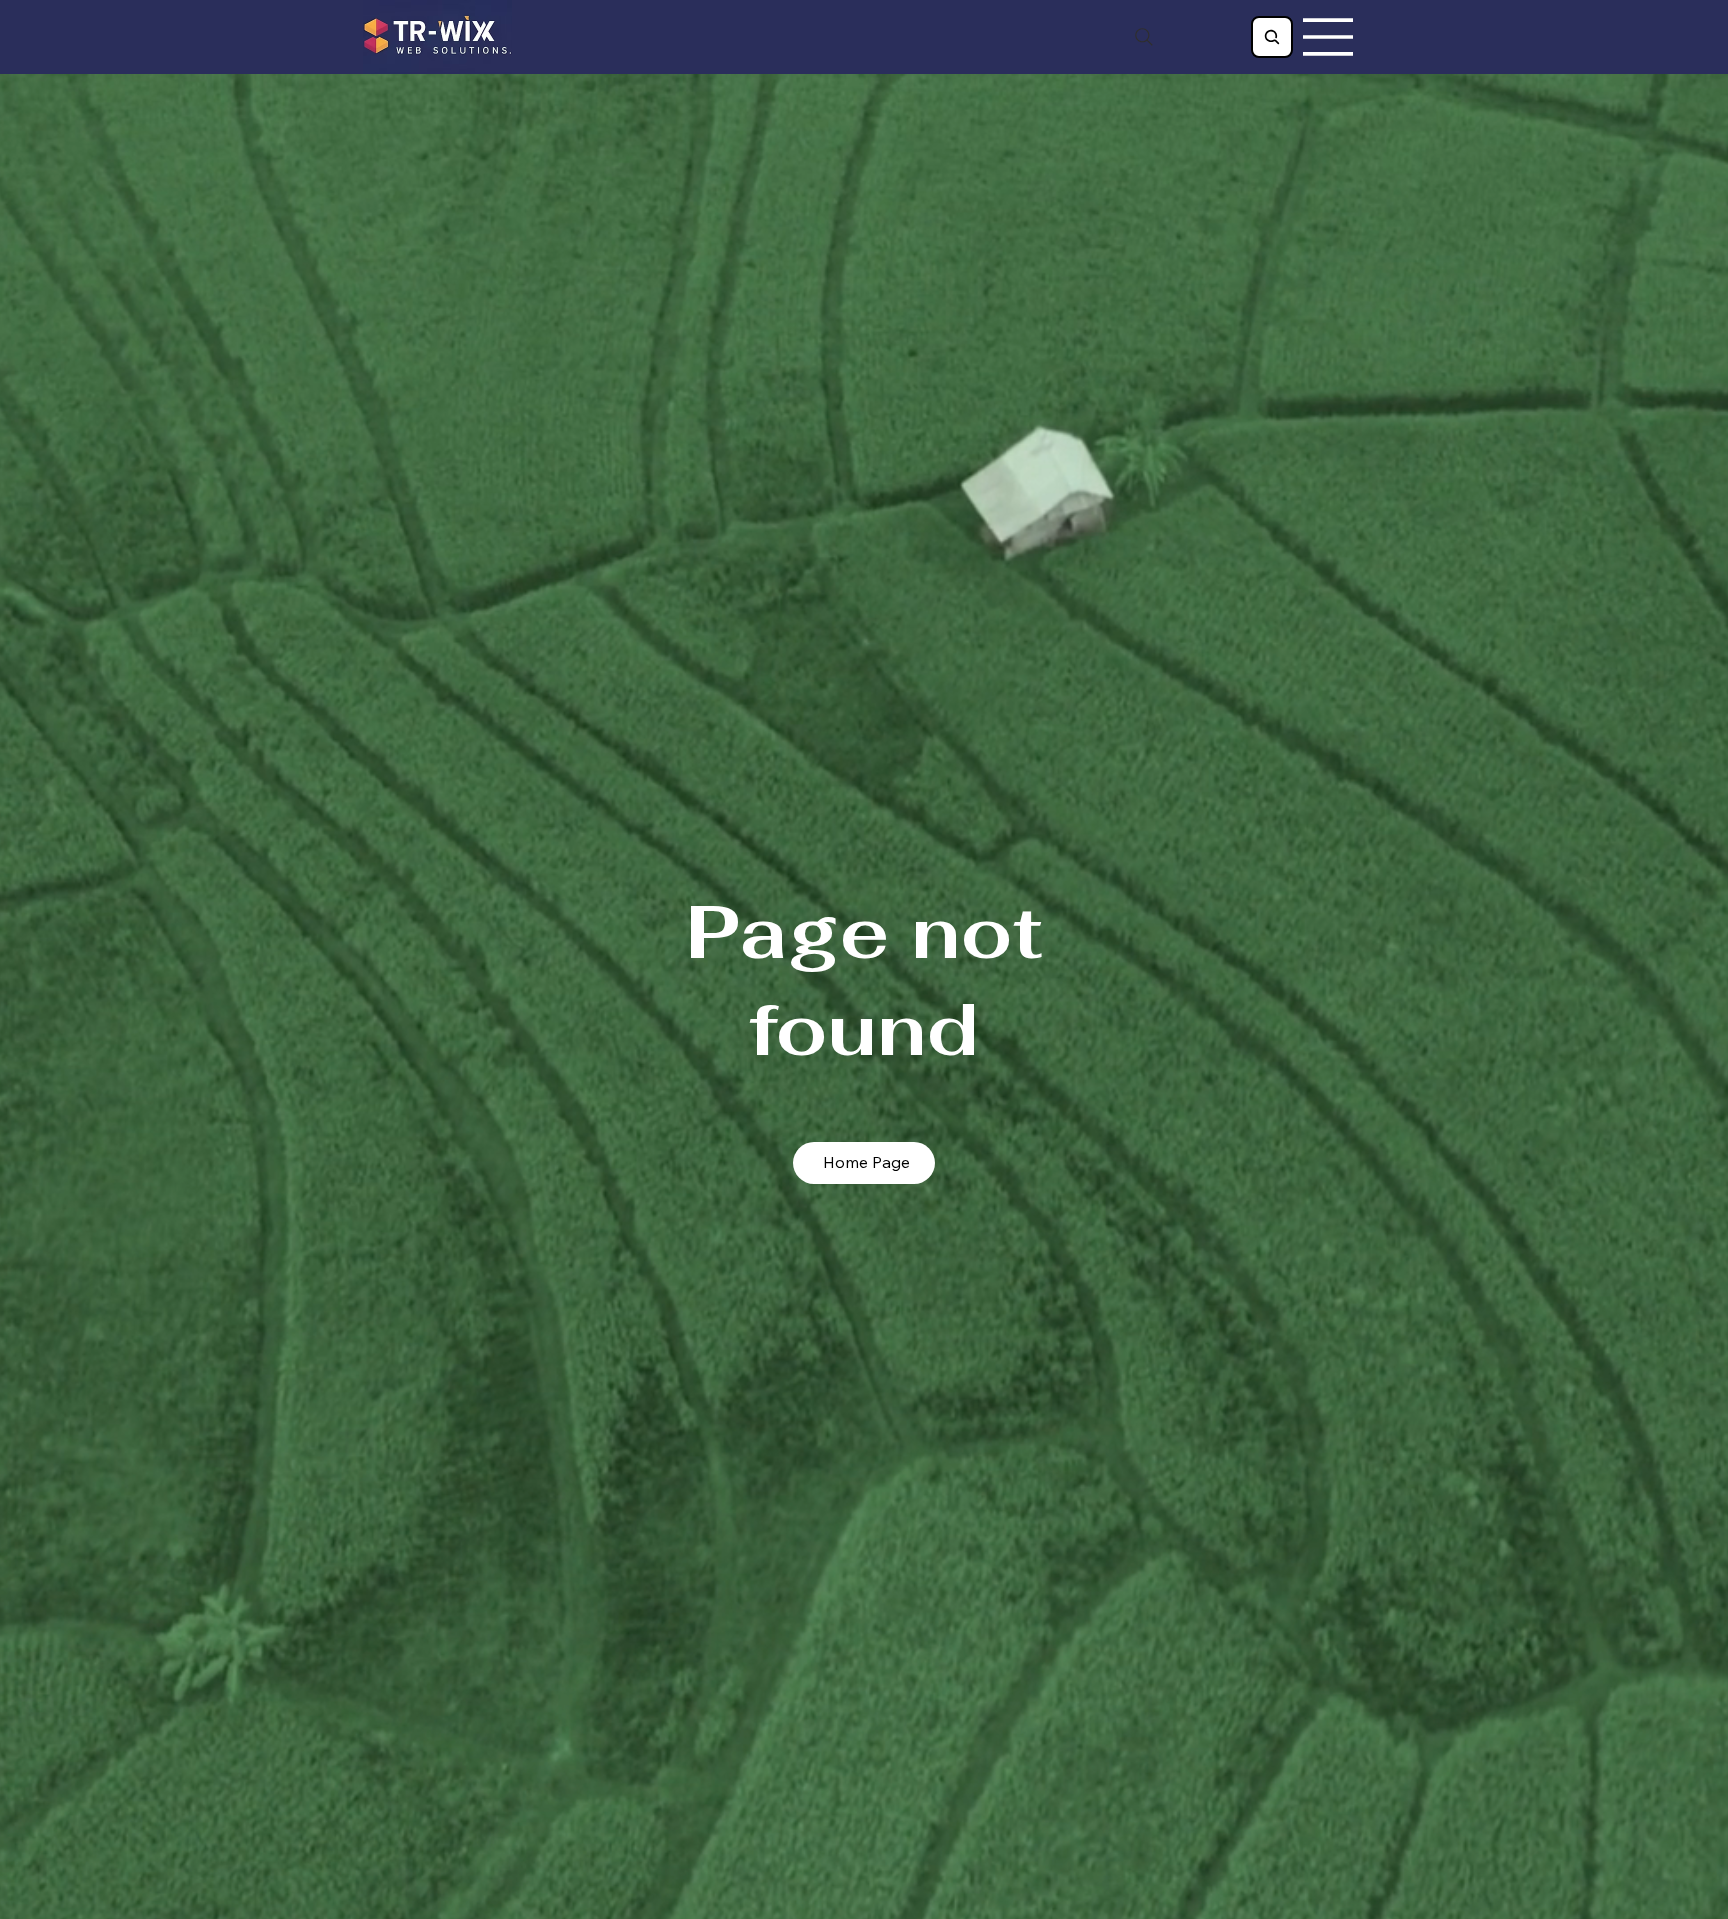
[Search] (1144, 37)
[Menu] (1329, 37)
